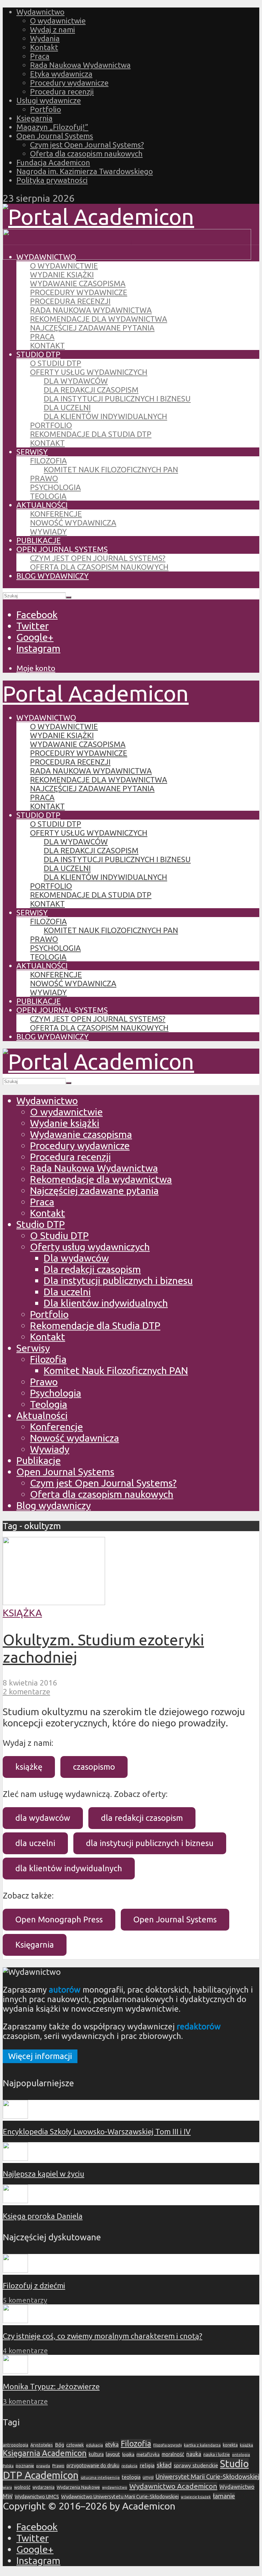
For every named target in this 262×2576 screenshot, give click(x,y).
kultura (96, 2454)
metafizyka (148, 2454)
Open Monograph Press (59, 1919)
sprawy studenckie (196, 2465)
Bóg (60, 2445)
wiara (7, 2487)
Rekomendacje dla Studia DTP (91, 434)
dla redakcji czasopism (142, 1818)
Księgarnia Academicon (45, 2453)
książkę (29, 1767)
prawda (43, 2466)
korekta (230, 2445)
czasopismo (94, 1767)
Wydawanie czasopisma (78, 283)
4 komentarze (25, 2351)
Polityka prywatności (52, 180)
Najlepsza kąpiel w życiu (43, 2174)
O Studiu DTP (56, 363)
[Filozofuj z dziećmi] (15, 2270)
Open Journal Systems (55, 136)
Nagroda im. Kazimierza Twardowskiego (85, 171)
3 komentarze (25, 2401)
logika (128, 2454)
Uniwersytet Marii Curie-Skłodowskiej (207, 2477)
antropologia (16, 2445)
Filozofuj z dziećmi (34, 2285)
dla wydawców (43, 1818)
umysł (148, 2477)
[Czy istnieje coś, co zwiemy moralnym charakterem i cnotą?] (15, 2320)
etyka (112, 2444)
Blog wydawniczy (53, 576)
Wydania (45, 38)
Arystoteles (42, 2445)
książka (246, 2445)
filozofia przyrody (168, 2445)
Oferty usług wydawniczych (89, 372)
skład (164, 2465)
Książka (22, 1613)
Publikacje (39, 540)
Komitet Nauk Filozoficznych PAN (111, 469)
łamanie (224, 2496)
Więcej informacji (40, 2056)
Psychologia (55, 487)
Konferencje (56, 514)
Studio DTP (38, 354)
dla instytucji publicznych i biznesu (150, 1843)
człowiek (75, 2445)
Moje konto (36, 668)
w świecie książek (196, 2497)
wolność (22, 2487)
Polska (8, 2466)
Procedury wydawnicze (69, 83)
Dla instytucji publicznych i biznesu (117, 399)
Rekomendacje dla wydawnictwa (99, 319)
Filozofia (48, 461)
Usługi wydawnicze (49, 100)
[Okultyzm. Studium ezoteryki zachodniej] (54, 1601)
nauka (194, 2454)
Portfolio (46, 109)
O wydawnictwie (58, 21)
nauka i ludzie (217, 2454)
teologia (131, 2477)
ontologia (241, 2455)
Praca (40, 56)
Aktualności (42, 505)
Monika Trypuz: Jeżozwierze (51, 2386)
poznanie (25, 2466)
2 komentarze (26, 1691)
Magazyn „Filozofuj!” (52, 127)
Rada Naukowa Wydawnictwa (80, 65)
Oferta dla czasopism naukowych (86, 154)
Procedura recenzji (62, 92)
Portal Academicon (96, 693)
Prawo (44, 478)
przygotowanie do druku (93, 2466)
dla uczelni (35, 1843)
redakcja (129, 2466)
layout (113, 2454)
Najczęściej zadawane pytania (92, 328)
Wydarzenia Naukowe (78, 2487)
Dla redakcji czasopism (91, 390)
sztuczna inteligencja (100, 2477)
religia (147, 2465)
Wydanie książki (62, 275)
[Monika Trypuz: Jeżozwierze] (15, 2371)
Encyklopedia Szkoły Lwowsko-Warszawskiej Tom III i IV (97, 2131)
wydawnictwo (115, 2487)
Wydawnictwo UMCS (37, 2497)
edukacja (94, 2445)
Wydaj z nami (53, 29)
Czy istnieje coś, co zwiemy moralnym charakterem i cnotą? (103, 2336)
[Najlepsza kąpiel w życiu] (15, 2158)
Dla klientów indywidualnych (105, 416)
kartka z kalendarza (202, 2445)
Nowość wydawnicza (73, 523)
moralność (173, 2454)
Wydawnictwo (40, 12)
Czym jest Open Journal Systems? (87, 145)
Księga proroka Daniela (43, 2216)
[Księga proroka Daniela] (15, 2200)
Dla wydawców (76, 381)
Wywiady (48, 531)
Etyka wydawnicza (61, 74)
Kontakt (44, 47)
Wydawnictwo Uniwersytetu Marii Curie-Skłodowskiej (120, 2496)
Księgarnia (34, 118)
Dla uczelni (67, 407)
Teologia (48, 496)
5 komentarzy (25, 2300)
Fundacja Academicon (53, 162)
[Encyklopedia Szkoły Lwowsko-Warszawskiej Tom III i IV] (15, 2116)
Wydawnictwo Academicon (173, 2486)
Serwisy (32, 452)
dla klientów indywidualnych (69, 1868)
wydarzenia (43, 2487)
